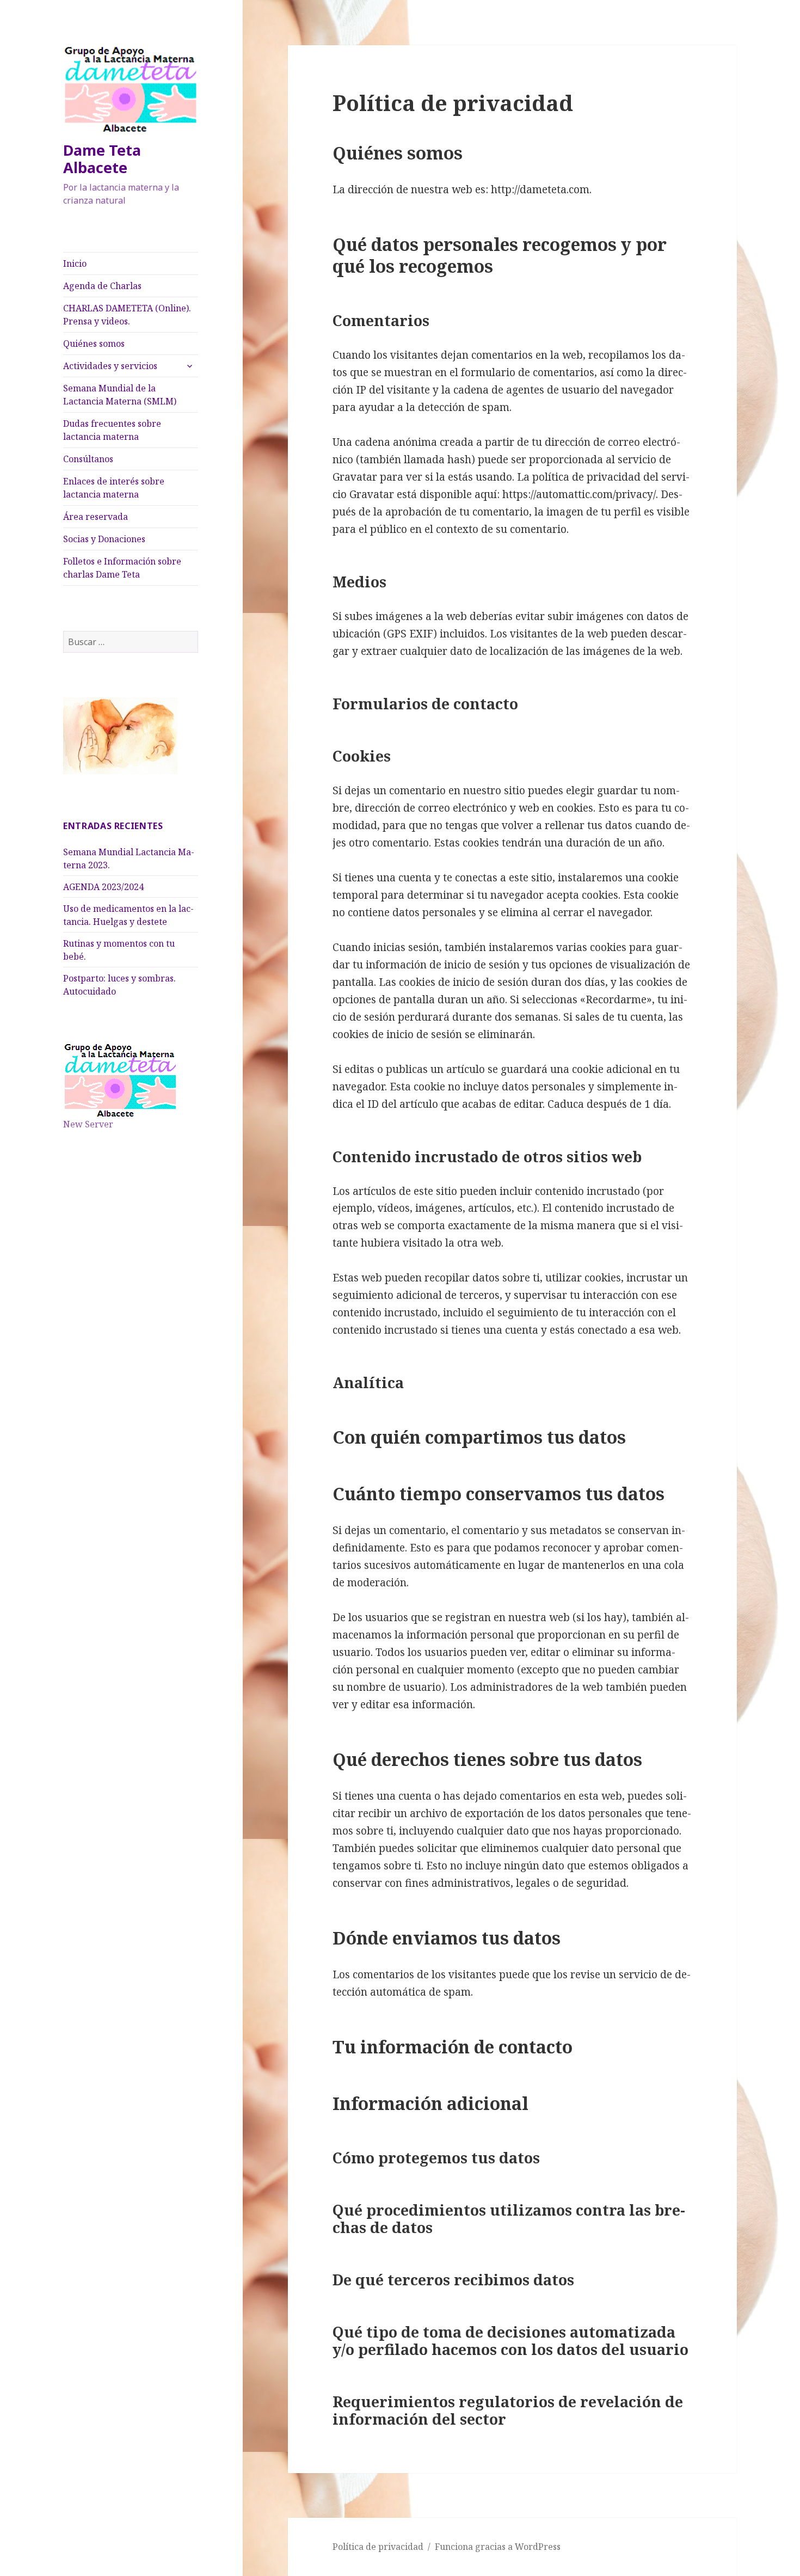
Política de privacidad (378, 2547)
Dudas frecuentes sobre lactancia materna (112, 430)
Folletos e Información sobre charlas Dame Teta (122, 568)
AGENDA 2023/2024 (103, 887)
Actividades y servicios (110, 366)
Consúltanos (88, 459)
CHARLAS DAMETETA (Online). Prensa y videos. (127, 315)
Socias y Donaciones (104, 539)
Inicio (75, 263)
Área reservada (96, 517)
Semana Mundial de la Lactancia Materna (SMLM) (120, 395)
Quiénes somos (94, 344)
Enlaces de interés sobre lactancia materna (114, 488)
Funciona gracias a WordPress (498, 2547)
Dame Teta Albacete (102, 159)
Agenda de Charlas (102, 286)
